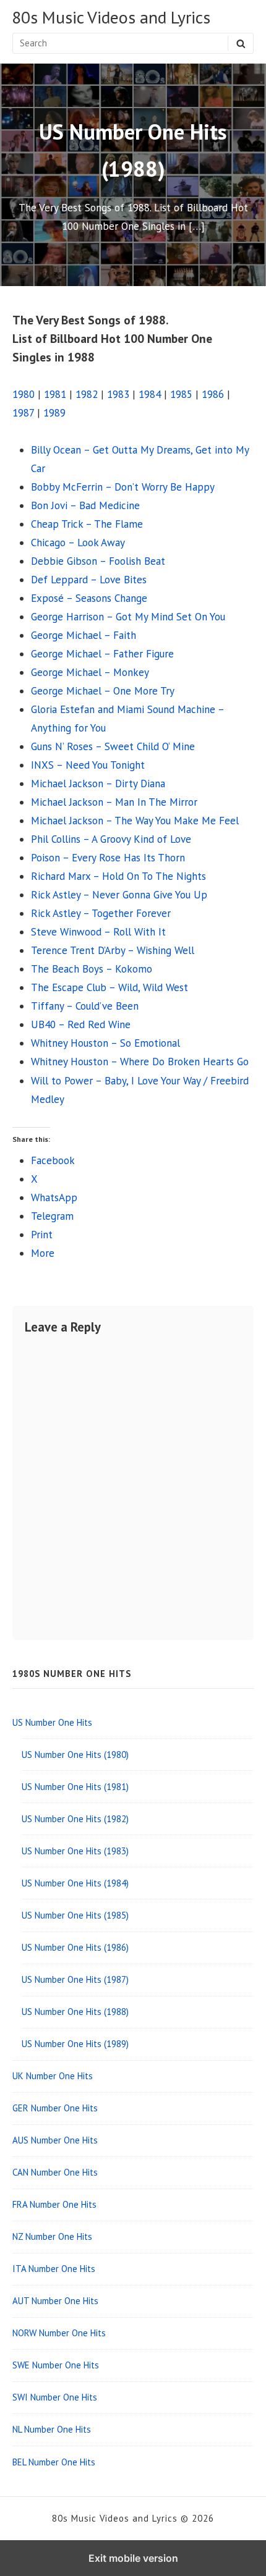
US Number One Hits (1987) (75, 1979)
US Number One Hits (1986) (75, 1947)
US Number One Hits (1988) (75, 2012)
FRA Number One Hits (54, 2204)
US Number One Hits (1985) (75, 1915)
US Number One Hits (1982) (75, 1819)
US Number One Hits (52, 1722)
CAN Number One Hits (55, 2172)
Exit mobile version (133, 2558)
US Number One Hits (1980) (75, 1755)
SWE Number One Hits (56, 2365)
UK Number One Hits (53, 2076)
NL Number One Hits (52, 2429)
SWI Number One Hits (55, 2397)
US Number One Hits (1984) (75, 1883)
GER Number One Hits (55, 2108)
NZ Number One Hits (52, 2236)
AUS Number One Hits (55, 2140)
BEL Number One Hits (54, 2462)
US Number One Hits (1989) (75, 2044)
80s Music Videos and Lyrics (111, 18)
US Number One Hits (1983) (75, 1851)
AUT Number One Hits (55, 2301)
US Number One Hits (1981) (75, 1787)
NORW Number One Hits (59, 2333)
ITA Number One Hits (54, 2269)
